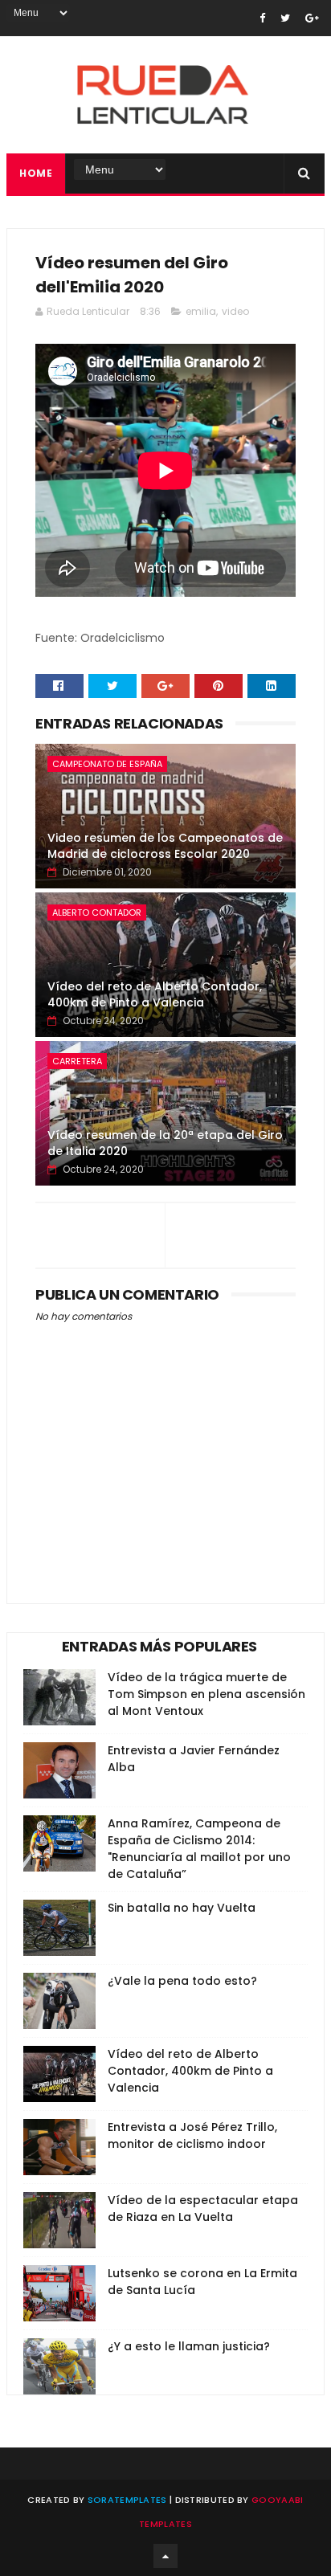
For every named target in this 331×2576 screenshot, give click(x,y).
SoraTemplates (127, 2500)
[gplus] (312, 18)
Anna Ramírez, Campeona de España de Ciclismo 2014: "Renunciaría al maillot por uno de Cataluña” (199, 1849)
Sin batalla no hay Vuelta (182, 1908)
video (235, 311)
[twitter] (285, 18)
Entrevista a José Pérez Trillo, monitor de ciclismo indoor (192, 2135)
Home (36, 173)
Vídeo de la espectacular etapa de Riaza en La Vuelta (203, 2209)
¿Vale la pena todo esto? (182, 1981)
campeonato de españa (107, 764)
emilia (201, 311)
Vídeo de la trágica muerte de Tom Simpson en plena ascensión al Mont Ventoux (206, 1694)
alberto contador (97, 912)
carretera (77, 1061)
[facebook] (262, 18)
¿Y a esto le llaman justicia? (189, 2346)
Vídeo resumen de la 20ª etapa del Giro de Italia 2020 (165, 1143)
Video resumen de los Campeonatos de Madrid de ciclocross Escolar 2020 (165, 846)
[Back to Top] (165, 2556)
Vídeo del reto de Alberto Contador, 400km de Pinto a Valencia (155, 994)
